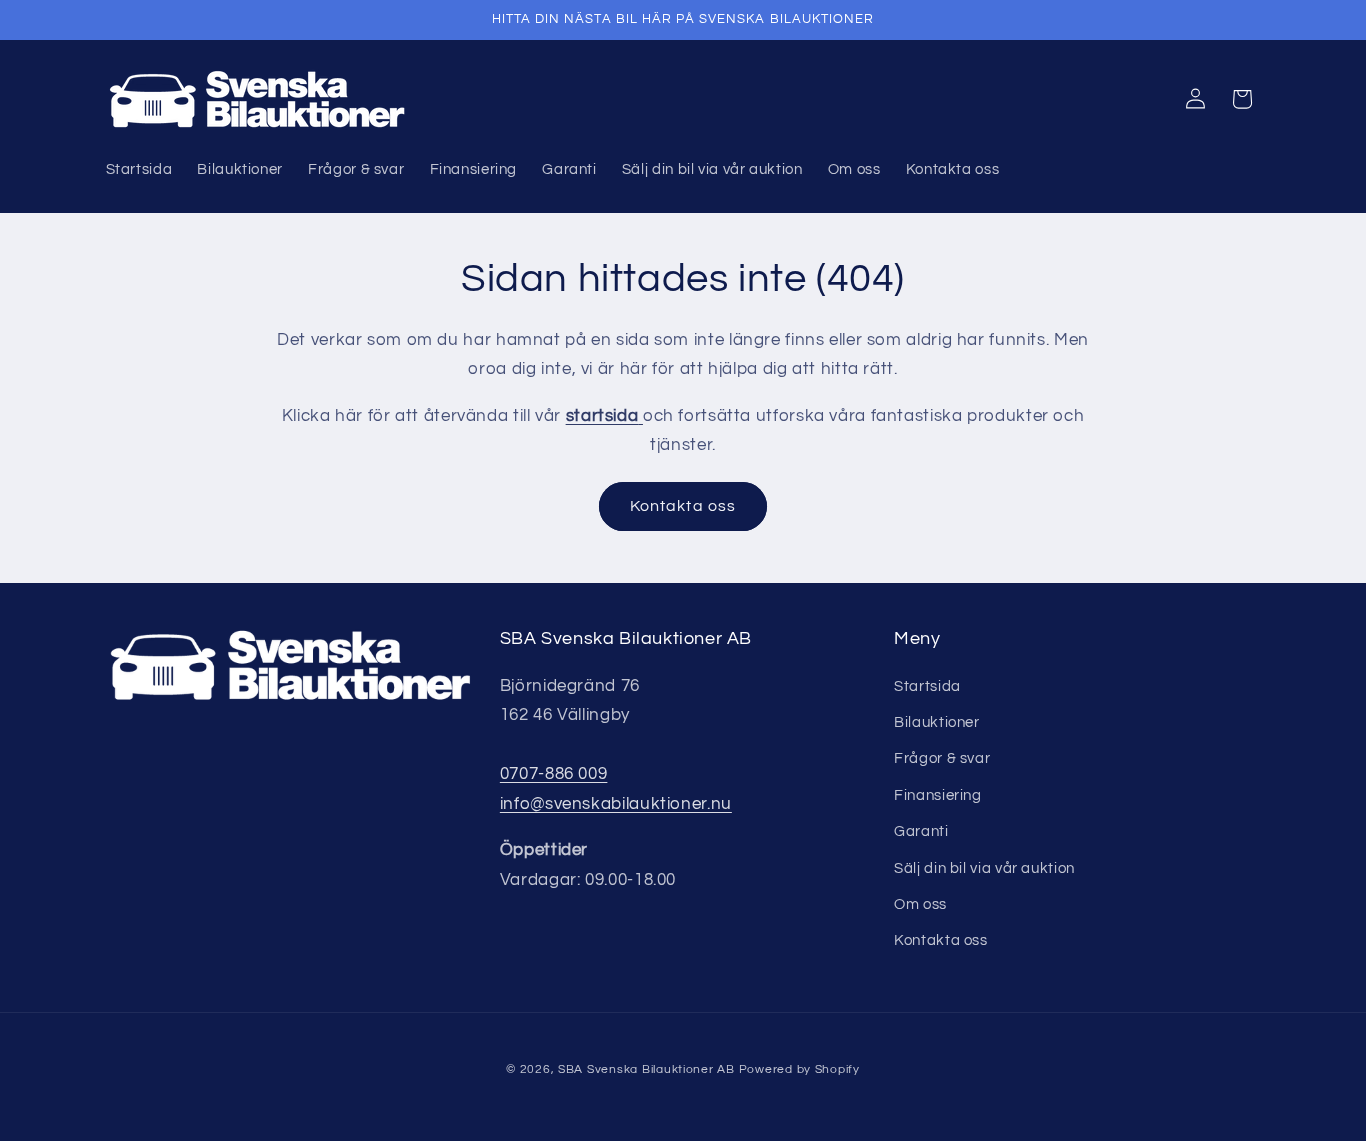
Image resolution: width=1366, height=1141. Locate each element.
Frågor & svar (942, 758)
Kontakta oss (683, 506)
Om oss (920, 904)
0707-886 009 (554, 774)
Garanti (921, 831)
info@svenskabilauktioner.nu (616, 804)
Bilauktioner (937, 722)
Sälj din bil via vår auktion (984, 868)
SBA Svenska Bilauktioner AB (646, 1069)
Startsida (927, 686)
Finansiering (938, 795)
